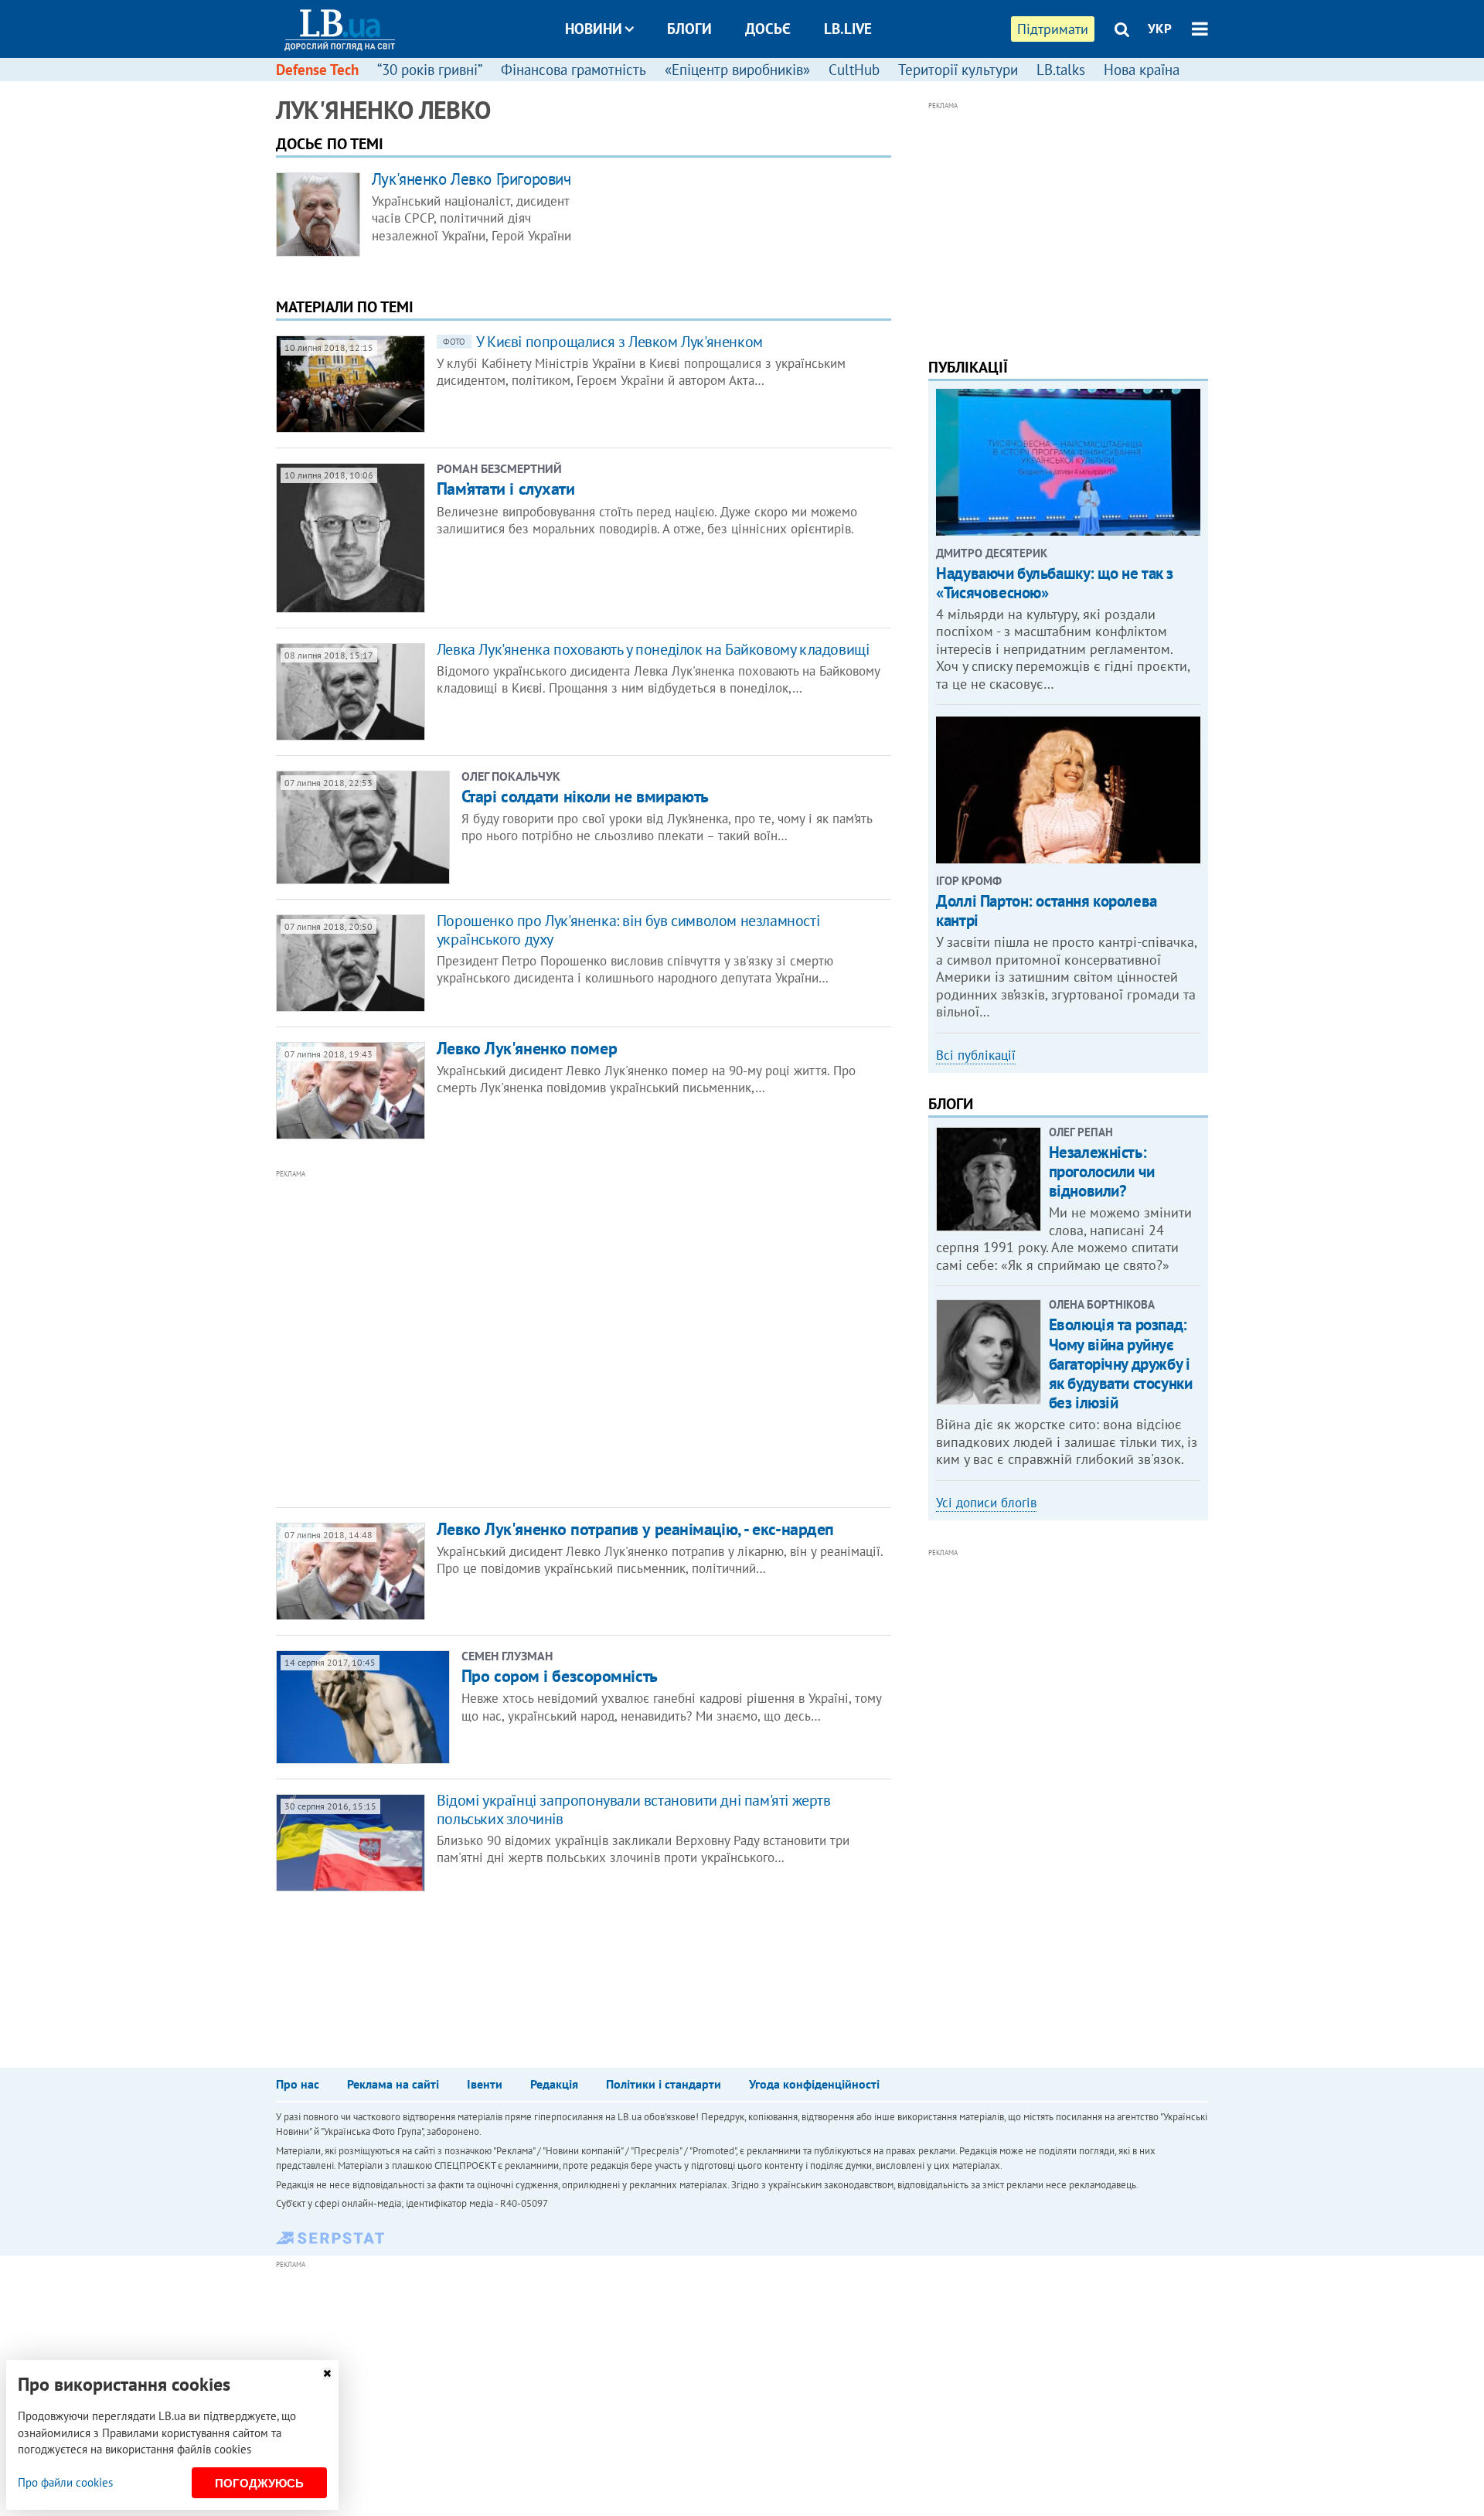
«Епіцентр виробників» (737, 70)
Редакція (554, 2084)
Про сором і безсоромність (560, 1676)
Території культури (958, 70)
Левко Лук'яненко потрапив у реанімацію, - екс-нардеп (635, 1529)
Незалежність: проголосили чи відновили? (1102, 1171)
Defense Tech (317, 70)
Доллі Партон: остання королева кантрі (1046, 911)
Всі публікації (976, 1055)
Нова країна (1142, 70)
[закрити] (327, 2373)
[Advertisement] (500, 1337)
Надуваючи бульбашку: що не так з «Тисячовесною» (1055, 583)
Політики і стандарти (664, 2084)
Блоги (689, 29)
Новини (594, 29)
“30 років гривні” (430, 70)
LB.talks (1061, 70)
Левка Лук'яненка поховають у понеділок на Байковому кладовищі (653, 649)
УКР (1160, 29)
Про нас (298, 2084)
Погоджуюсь (259, 2483)
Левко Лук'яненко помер (527, 1048)
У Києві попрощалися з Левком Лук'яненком (603, 342)
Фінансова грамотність (574, 70)
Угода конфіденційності (814, 2084)
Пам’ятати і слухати (506, 489)
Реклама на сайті (393, 2084)
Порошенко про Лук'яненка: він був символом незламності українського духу (628, 930)
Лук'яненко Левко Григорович (471, 179)
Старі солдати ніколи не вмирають (585, 796)
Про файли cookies (65, 2482)
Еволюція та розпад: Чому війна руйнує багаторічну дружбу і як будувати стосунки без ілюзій (1121, 1364)
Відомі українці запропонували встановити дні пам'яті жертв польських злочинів (634, 1810)
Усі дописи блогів (986, 1503)
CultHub (854, 70)
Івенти (485, 2084)
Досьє (768, 29)
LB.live (848, 29)
